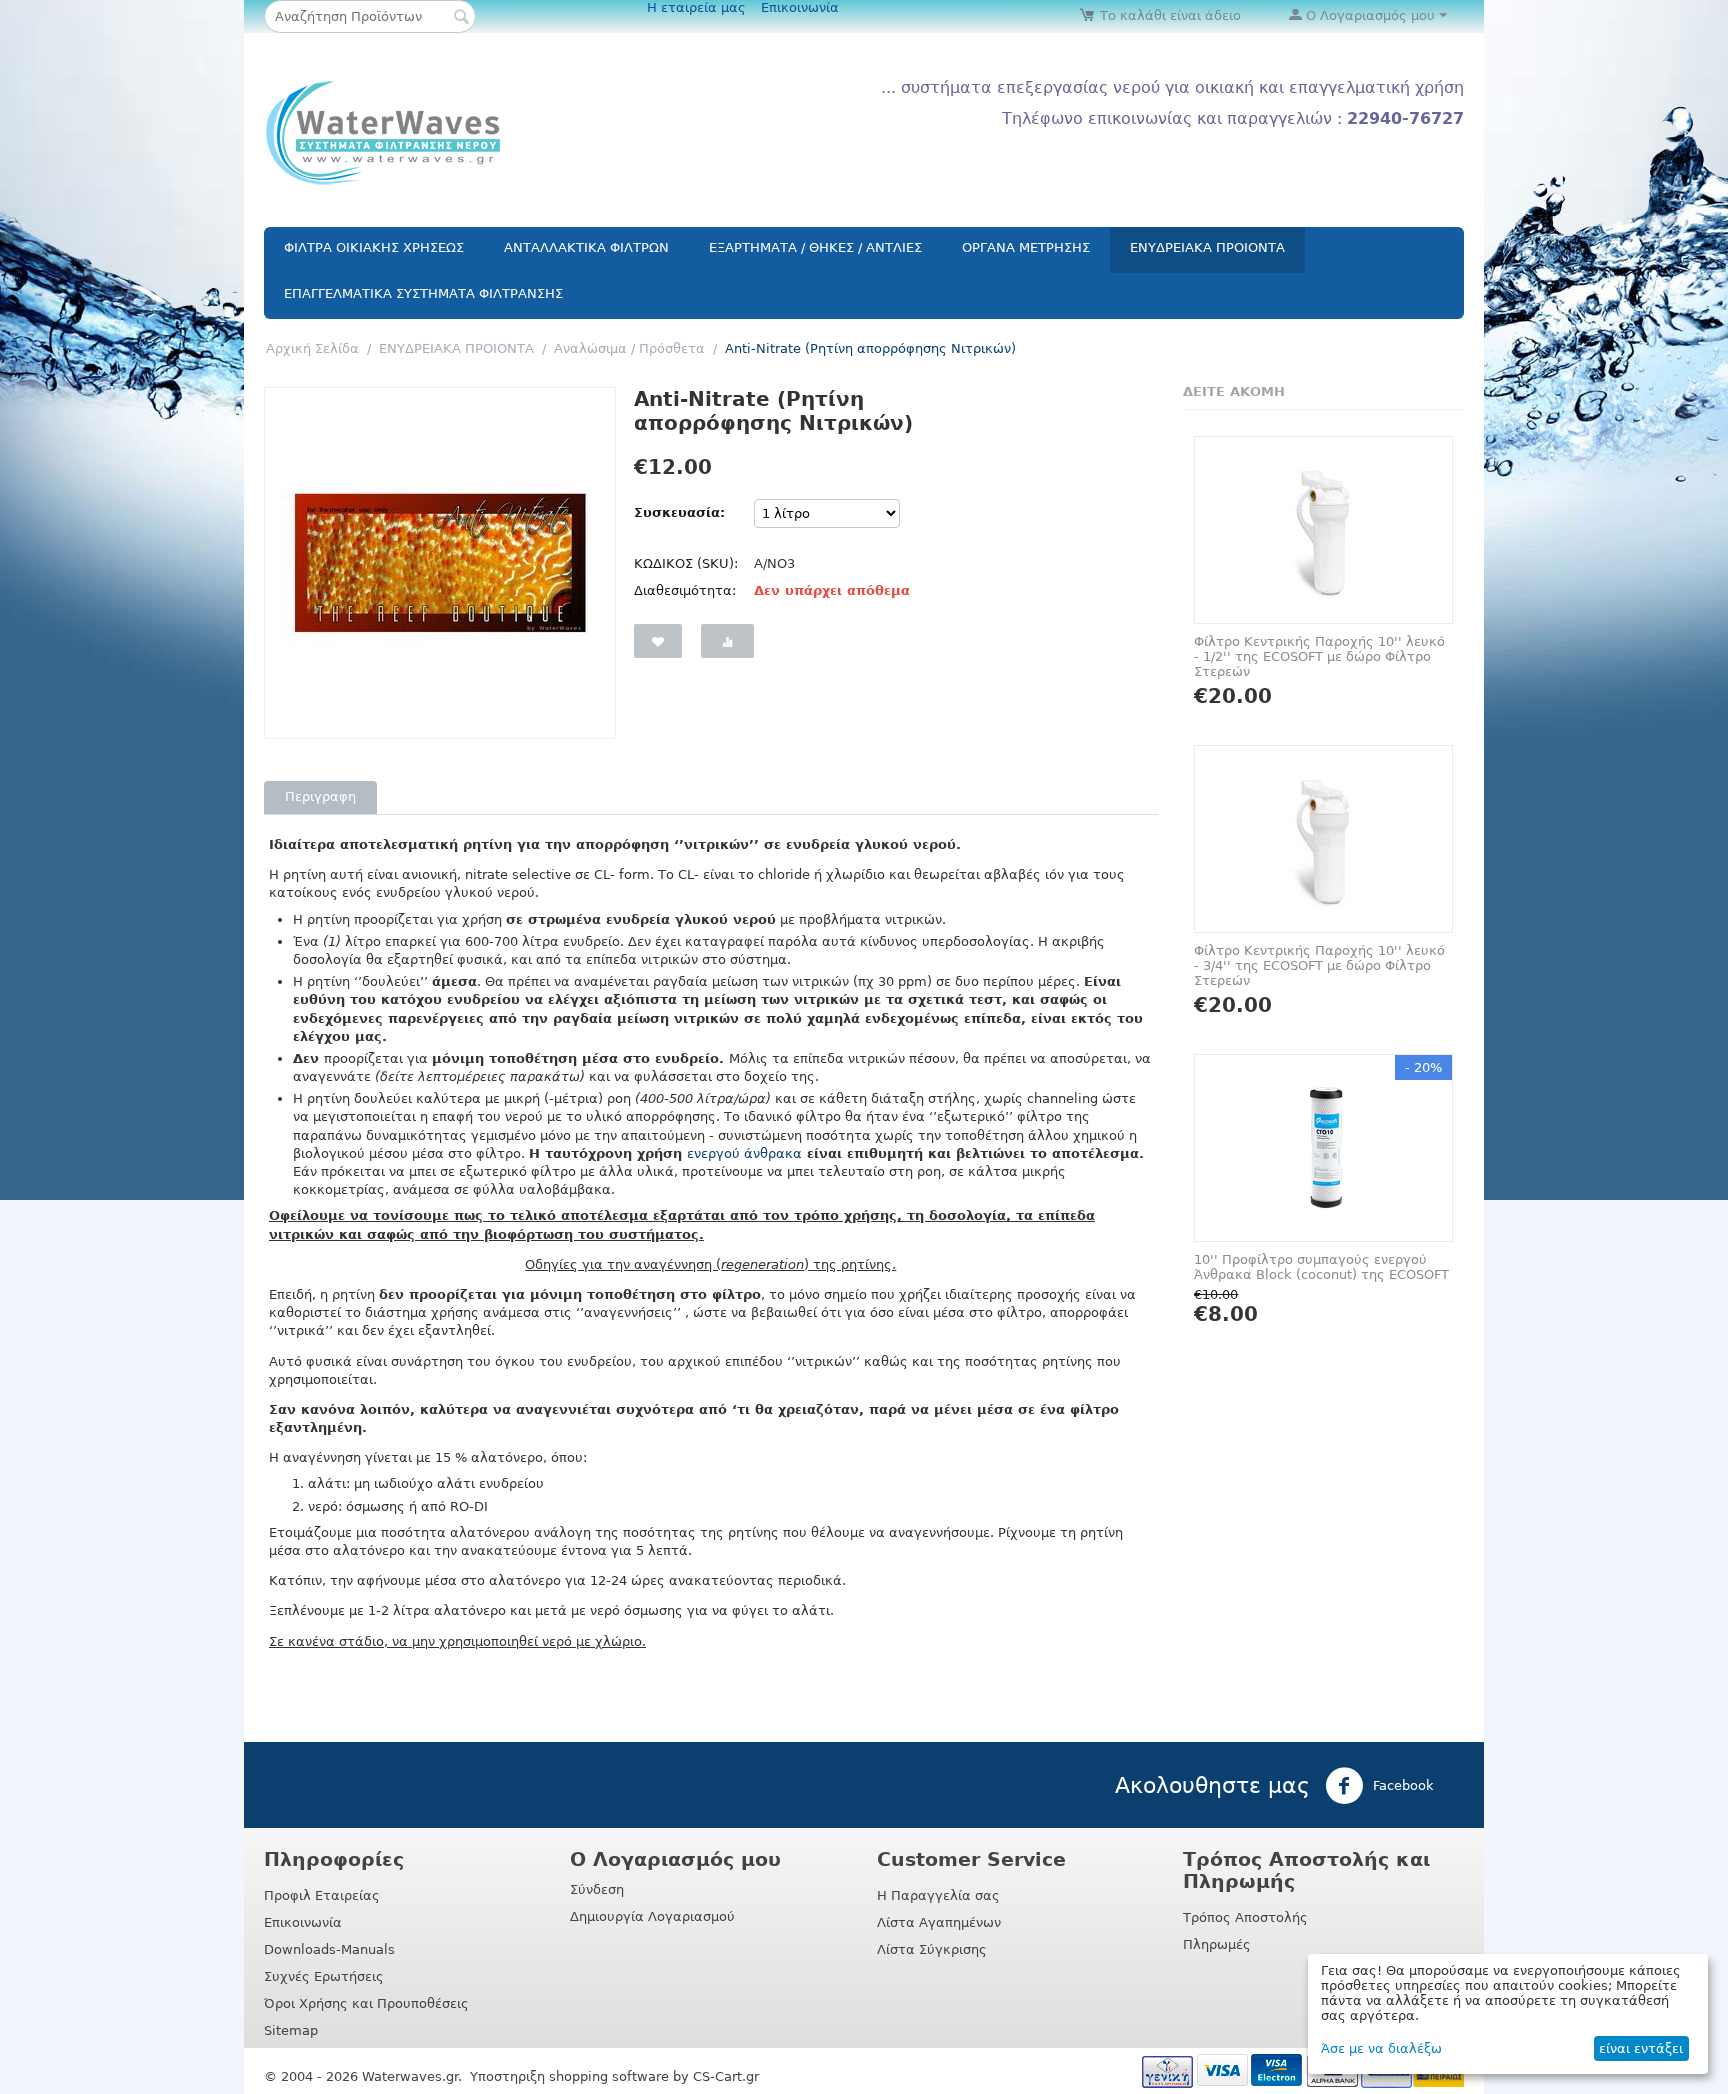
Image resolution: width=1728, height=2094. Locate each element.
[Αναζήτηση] (461, 18)
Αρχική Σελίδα (312, 348)
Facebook (1401, 1784)
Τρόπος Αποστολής (1245, 1917)
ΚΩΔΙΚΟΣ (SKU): (686, 563)
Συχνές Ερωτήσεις (324, 1976)
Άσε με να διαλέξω (1381, 2048)
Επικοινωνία (800, 7)
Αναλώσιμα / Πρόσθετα (629, 348)
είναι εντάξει (1641, 2048)
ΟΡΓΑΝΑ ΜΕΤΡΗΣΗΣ (1026, 247)
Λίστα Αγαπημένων (939, 1922)
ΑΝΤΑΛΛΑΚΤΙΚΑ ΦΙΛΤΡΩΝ (586, 247)
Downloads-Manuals (329, 1949)
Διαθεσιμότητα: (685, 590)
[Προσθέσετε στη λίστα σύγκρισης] (727, 641)
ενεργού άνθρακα (744, 1153)
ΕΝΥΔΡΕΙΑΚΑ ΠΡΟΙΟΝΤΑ (1207, 247)
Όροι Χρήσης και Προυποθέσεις (366, 2003)
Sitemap (291, 2030)
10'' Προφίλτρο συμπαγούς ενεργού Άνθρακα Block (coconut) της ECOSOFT (1321, 1267)
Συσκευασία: (679, 512)
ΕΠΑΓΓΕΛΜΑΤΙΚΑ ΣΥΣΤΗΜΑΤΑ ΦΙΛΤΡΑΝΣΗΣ (423, 293)
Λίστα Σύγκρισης (932, 1949)
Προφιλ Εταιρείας (322, 1895)
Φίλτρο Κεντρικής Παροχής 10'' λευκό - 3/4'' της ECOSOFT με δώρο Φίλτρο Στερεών (1319, 965)
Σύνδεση (597, 1889)
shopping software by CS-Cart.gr (654, 2076)
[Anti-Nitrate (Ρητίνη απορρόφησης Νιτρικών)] (440, 563)
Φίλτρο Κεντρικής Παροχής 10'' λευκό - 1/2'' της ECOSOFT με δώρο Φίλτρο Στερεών (1319, 656)
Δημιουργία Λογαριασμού (652, 1916)
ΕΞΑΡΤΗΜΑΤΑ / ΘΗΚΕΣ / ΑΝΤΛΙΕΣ (815, 247)
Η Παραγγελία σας (938, 1895)
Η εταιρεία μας (696, 7)
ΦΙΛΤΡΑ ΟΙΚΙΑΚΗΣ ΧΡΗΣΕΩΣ (374, 247)
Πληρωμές (1217, 1944)
